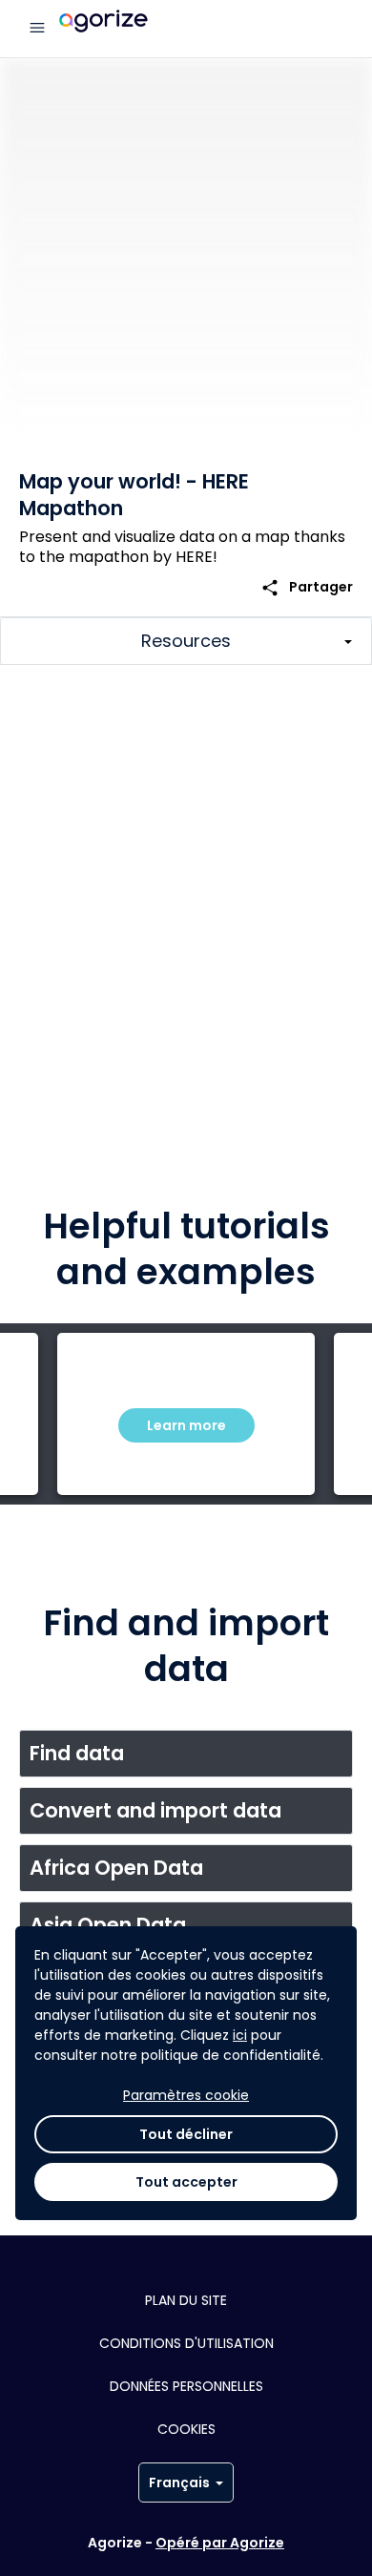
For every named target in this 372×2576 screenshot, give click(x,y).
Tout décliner (186, 2134)
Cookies (186, 2429)
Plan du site (186, 2300)
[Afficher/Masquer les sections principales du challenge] (186, 641)
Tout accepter (186, 2182)
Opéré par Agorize (220, 2543)
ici (240, 2035)
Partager (307, 587)
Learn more (186, 1425)
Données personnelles (186, 2386)
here (331, 1073)
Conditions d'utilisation (186, 2343)
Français (179, 2483)
